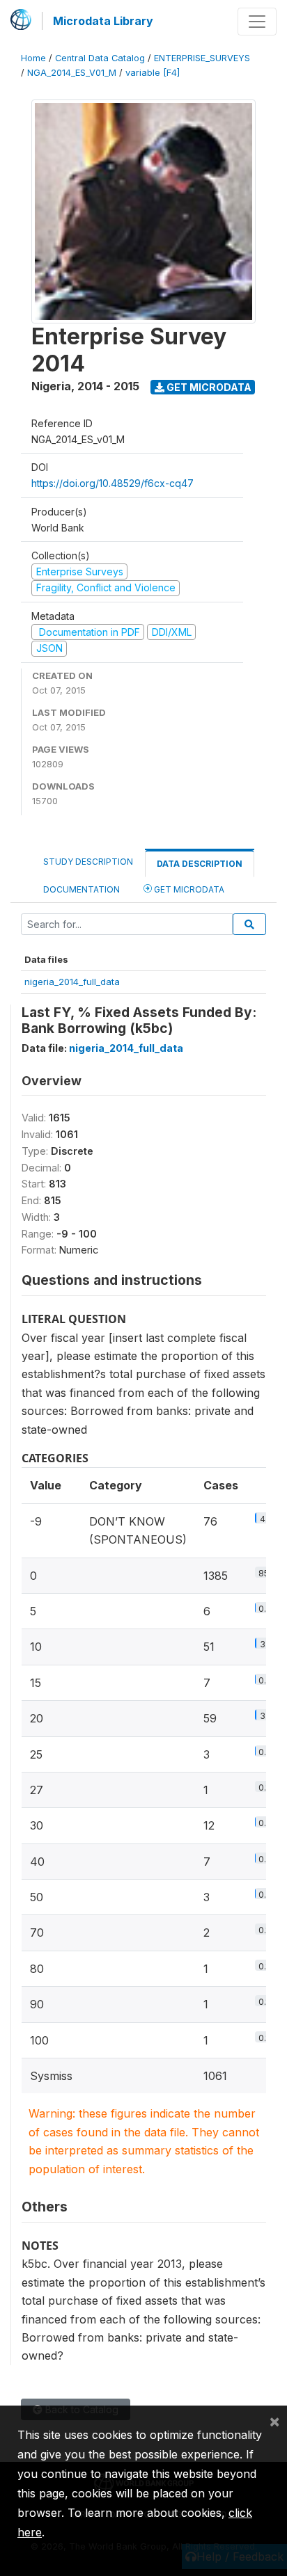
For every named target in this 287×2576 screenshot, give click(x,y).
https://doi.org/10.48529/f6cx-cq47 (113, 483)
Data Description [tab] (200, 864)
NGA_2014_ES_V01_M (72, 73)
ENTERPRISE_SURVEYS (202, 58)
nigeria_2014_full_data (72, 982)
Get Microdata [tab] (188, 889)
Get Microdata (208, 387)
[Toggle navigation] (257, 22)
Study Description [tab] (88, 862)
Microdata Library (103, 21)
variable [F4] (153, 73)
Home (33, 58)
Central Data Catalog (100, 58)
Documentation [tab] (82, 889)
